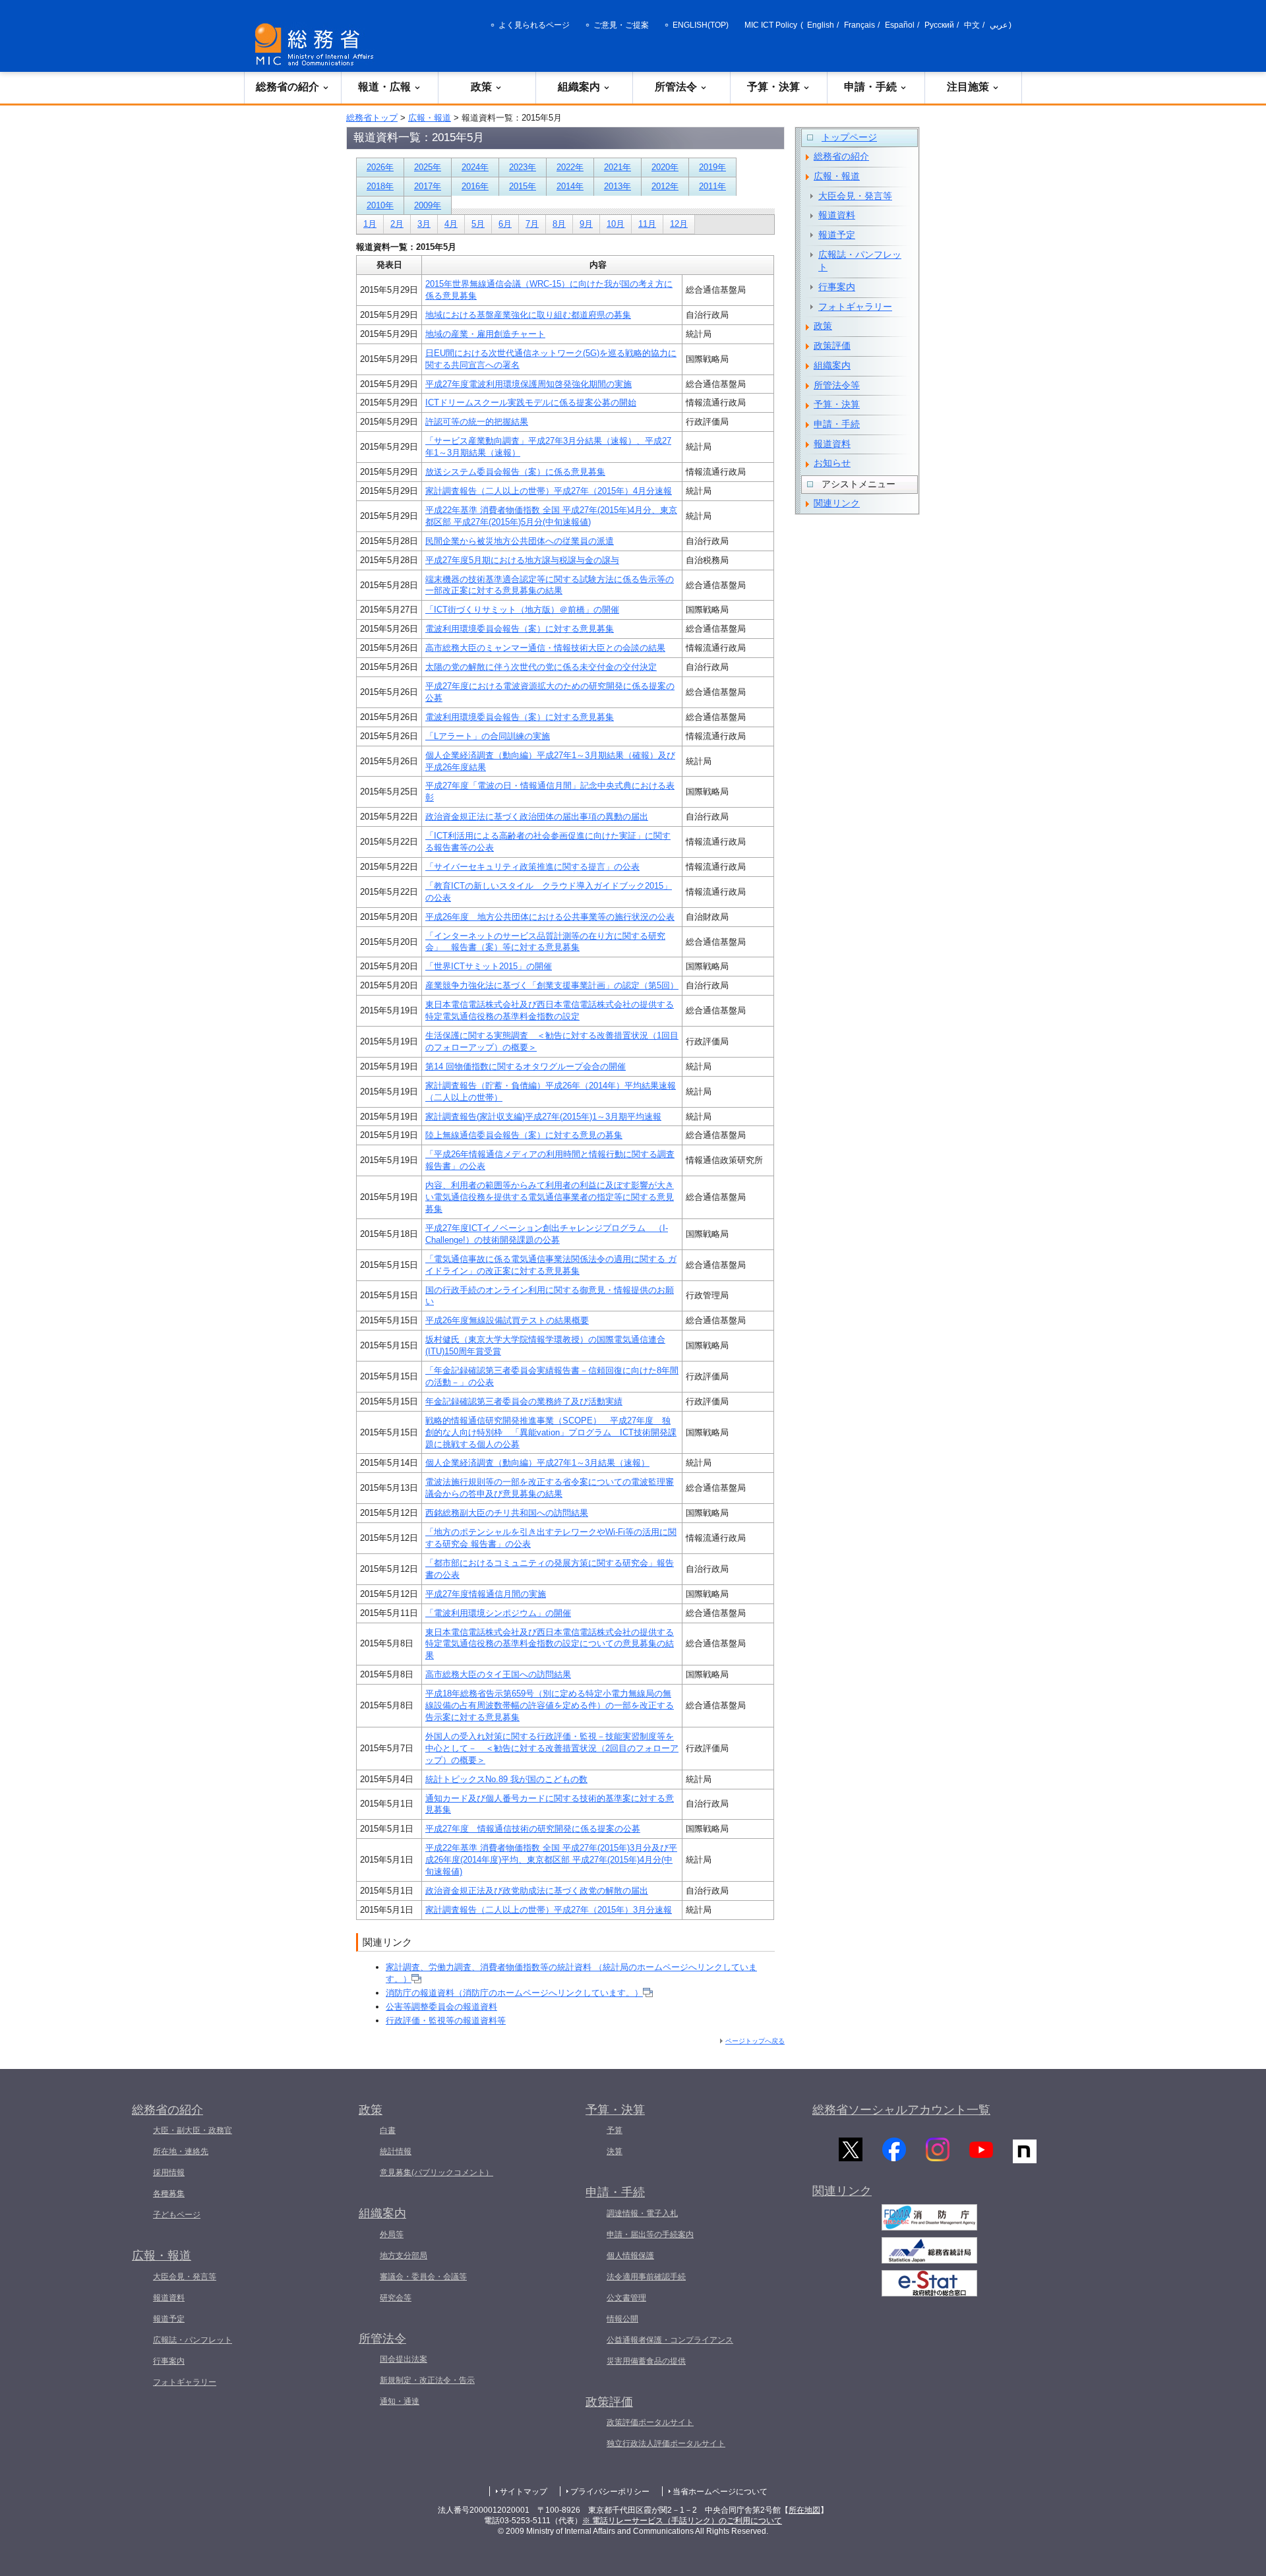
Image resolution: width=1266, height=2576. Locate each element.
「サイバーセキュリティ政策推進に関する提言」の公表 (532, 867)
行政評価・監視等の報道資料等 (446, 2021)
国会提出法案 (404, 2359)
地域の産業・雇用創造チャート (485, 334)
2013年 (618, 186)
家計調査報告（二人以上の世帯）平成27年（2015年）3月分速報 (549, 1910)
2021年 (618, 167)
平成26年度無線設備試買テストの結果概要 (507, 1320)
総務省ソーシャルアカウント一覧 (901, 2110)
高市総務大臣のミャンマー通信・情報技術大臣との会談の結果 (545, 648)
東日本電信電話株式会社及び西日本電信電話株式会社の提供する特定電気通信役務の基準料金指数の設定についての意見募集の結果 (550, 1644)
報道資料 (837, 215)
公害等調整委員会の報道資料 (441, 2007)
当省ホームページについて (720, 2492)
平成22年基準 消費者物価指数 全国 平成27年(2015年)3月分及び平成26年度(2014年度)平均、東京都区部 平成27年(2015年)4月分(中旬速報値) (551, 1860)
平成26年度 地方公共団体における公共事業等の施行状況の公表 (550, 917)
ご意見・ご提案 (621, 25)
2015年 (523, 186)
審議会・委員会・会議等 (423, 2277)
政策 (481, 87)
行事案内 (837, 287)
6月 (505, 224)
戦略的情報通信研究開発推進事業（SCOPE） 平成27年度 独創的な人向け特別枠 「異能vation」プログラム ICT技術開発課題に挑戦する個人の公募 (551, 1432)
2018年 (380, 186)
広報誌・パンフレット (860, 261)
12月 (679, 224)
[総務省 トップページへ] (317, 45)
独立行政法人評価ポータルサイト (666, 2443)
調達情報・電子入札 (642, 2213)
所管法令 (676, 87)
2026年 (380, 167)
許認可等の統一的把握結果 (477, 422)
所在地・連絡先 (181, 2151)
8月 (559, 224)
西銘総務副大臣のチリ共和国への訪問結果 (507, 1513)
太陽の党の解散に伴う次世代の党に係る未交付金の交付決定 (541, 667)
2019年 (712, 167)
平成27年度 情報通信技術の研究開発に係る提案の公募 (533, 1829)
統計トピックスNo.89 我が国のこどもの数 (506, 1779)
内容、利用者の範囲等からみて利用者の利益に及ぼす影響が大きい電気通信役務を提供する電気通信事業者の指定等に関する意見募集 (550, 1197)
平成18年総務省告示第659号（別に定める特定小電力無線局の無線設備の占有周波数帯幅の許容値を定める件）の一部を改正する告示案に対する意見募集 (550, 1705)
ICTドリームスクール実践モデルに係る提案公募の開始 (531, 403)
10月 (616, 224)
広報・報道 (430, 118)
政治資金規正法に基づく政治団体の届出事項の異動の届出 (537, 817)
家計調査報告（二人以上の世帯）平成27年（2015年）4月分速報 (549, 491)
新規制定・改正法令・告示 (427, 2380)
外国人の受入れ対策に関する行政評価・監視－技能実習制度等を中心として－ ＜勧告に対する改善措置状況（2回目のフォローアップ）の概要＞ (552, 1748)
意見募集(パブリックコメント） (437, 2172)
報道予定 (837, 235)
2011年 (712, 186)
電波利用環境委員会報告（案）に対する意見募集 (520, 629)
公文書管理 (626, 2298)
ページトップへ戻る (755, 2041)
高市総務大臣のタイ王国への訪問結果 (498, 1674)
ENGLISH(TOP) (701, 25)
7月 (532, 224)
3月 (424, 224)
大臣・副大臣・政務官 (193, 2130)
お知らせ (832, 463)
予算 (615, 2130)
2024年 (475, 167)
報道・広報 (384, 87)
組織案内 (579, 87)
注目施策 (968, 87)
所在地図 (804, 2510)
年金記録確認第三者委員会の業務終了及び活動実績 (524, 1401)
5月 (478, 224)
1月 (370, 224)
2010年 (380, 205)
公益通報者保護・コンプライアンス (670, 2340)
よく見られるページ (534, 25)
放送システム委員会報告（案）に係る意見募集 (515, 472)
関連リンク (837, 503)
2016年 (475, 186)
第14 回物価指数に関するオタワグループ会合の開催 (526, 1066)
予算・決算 (773, 87)
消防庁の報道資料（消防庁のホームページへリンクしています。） (514, 1993)
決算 (615, 2151)
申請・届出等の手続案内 (650, 2234)
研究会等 (396, 2298)
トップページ (849, 137)
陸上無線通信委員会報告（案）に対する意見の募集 (524, 1135)
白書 (388, 2130)
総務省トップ (372, 118)
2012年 (665, 186)
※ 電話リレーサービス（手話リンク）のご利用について (682, 2521)
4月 (451, 224)
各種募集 (169, 2194)
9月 (586, 224)
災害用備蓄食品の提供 (646, 2361)
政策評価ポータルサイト (650, 2422)
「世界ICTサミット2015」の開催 (489, 966)
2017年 (428, 186)
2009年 (428, 205)
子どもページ (177, 2215)
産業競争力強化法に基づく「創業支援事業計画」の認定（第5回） (552, 985)
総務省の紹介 (287, 87)
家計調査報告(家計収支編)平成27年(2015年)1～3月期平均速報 (543, 1117)
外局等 (392, 2234)
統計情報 (396, 2151)
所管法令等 (837, 385)
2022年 (570, 167)
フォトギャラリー (855, 307)
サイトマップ (524, 2492)
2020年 (665, 167)
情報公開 (622, 2319)
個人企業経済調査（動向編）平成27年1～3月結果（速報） (537, 1463)
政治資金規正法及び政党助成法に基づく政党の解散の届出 (537, 1891)
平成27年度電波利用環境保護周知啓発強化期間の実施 (528, 384)
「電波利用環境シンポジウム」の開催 (498, 1613)
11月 (647, 224)
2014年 (570, 186)
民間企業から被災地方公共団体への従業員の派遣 (520, 541)
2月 (397, 224)
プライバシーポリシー (610, 2492)
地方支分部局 (404, 2256)
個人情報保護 (630, 2256)
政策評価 (832, 345)
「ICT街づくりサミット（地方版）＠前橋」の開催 (522, 610)
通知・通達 (400, 2401)
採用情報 (169, 2172)
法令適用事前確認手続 (646, 2277)
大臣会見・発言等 (855, 196)
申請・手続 (870, 87)
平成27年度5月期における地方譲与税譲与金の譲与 (522, 560)
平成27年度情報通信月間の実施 (486, 1594)
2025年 (428, 167)
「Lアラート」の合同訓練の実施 (488, 736)
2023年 (523, 167)
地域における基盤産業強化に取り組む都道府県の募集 (528, 315)
